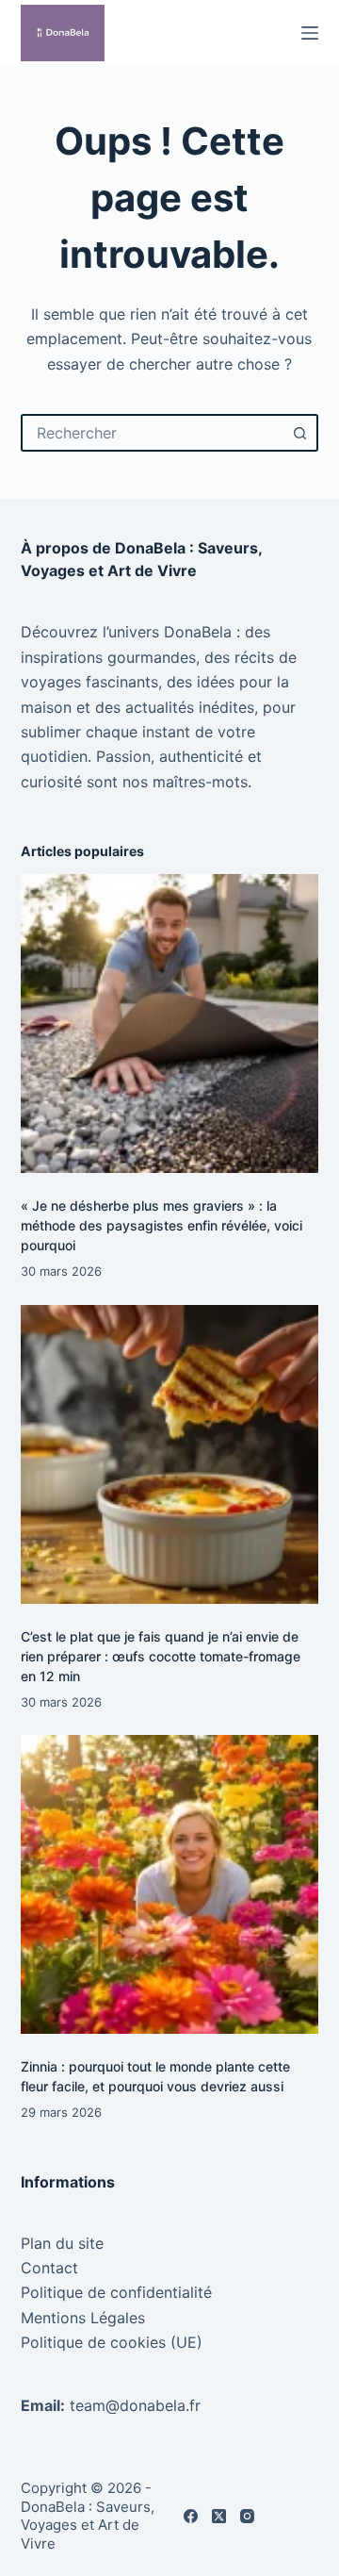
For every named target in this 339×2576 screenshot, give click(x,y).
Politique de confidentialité (116, 2292)
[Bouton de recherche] (299, 433)
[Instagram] (247, 2516)
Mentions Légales (83, 2318)
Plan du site (62, 2243)
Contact (49, 2268)
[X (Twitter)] (219, 2516)
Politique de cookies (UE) (112, 2342)
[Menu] (310, 33)
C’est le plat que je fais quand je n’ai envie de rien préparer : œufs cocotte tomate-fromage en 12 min (161, 1656)
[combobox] (153, 433)
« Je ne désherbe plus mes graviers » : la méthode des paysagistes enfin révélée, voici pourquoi (161, 1225)
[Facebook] (191, 2516)
